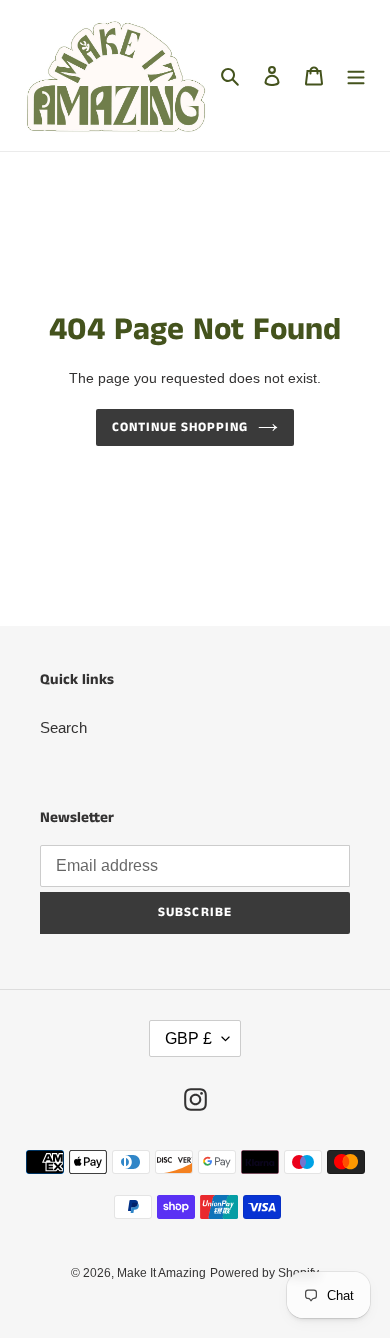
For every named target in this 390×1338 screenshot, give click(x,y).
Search (63, 727)
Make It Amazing (161, 1273)
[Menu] (356, 75)
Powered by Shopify (264, 1273)
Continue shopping (180, 427)
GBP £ (188, 1038)
